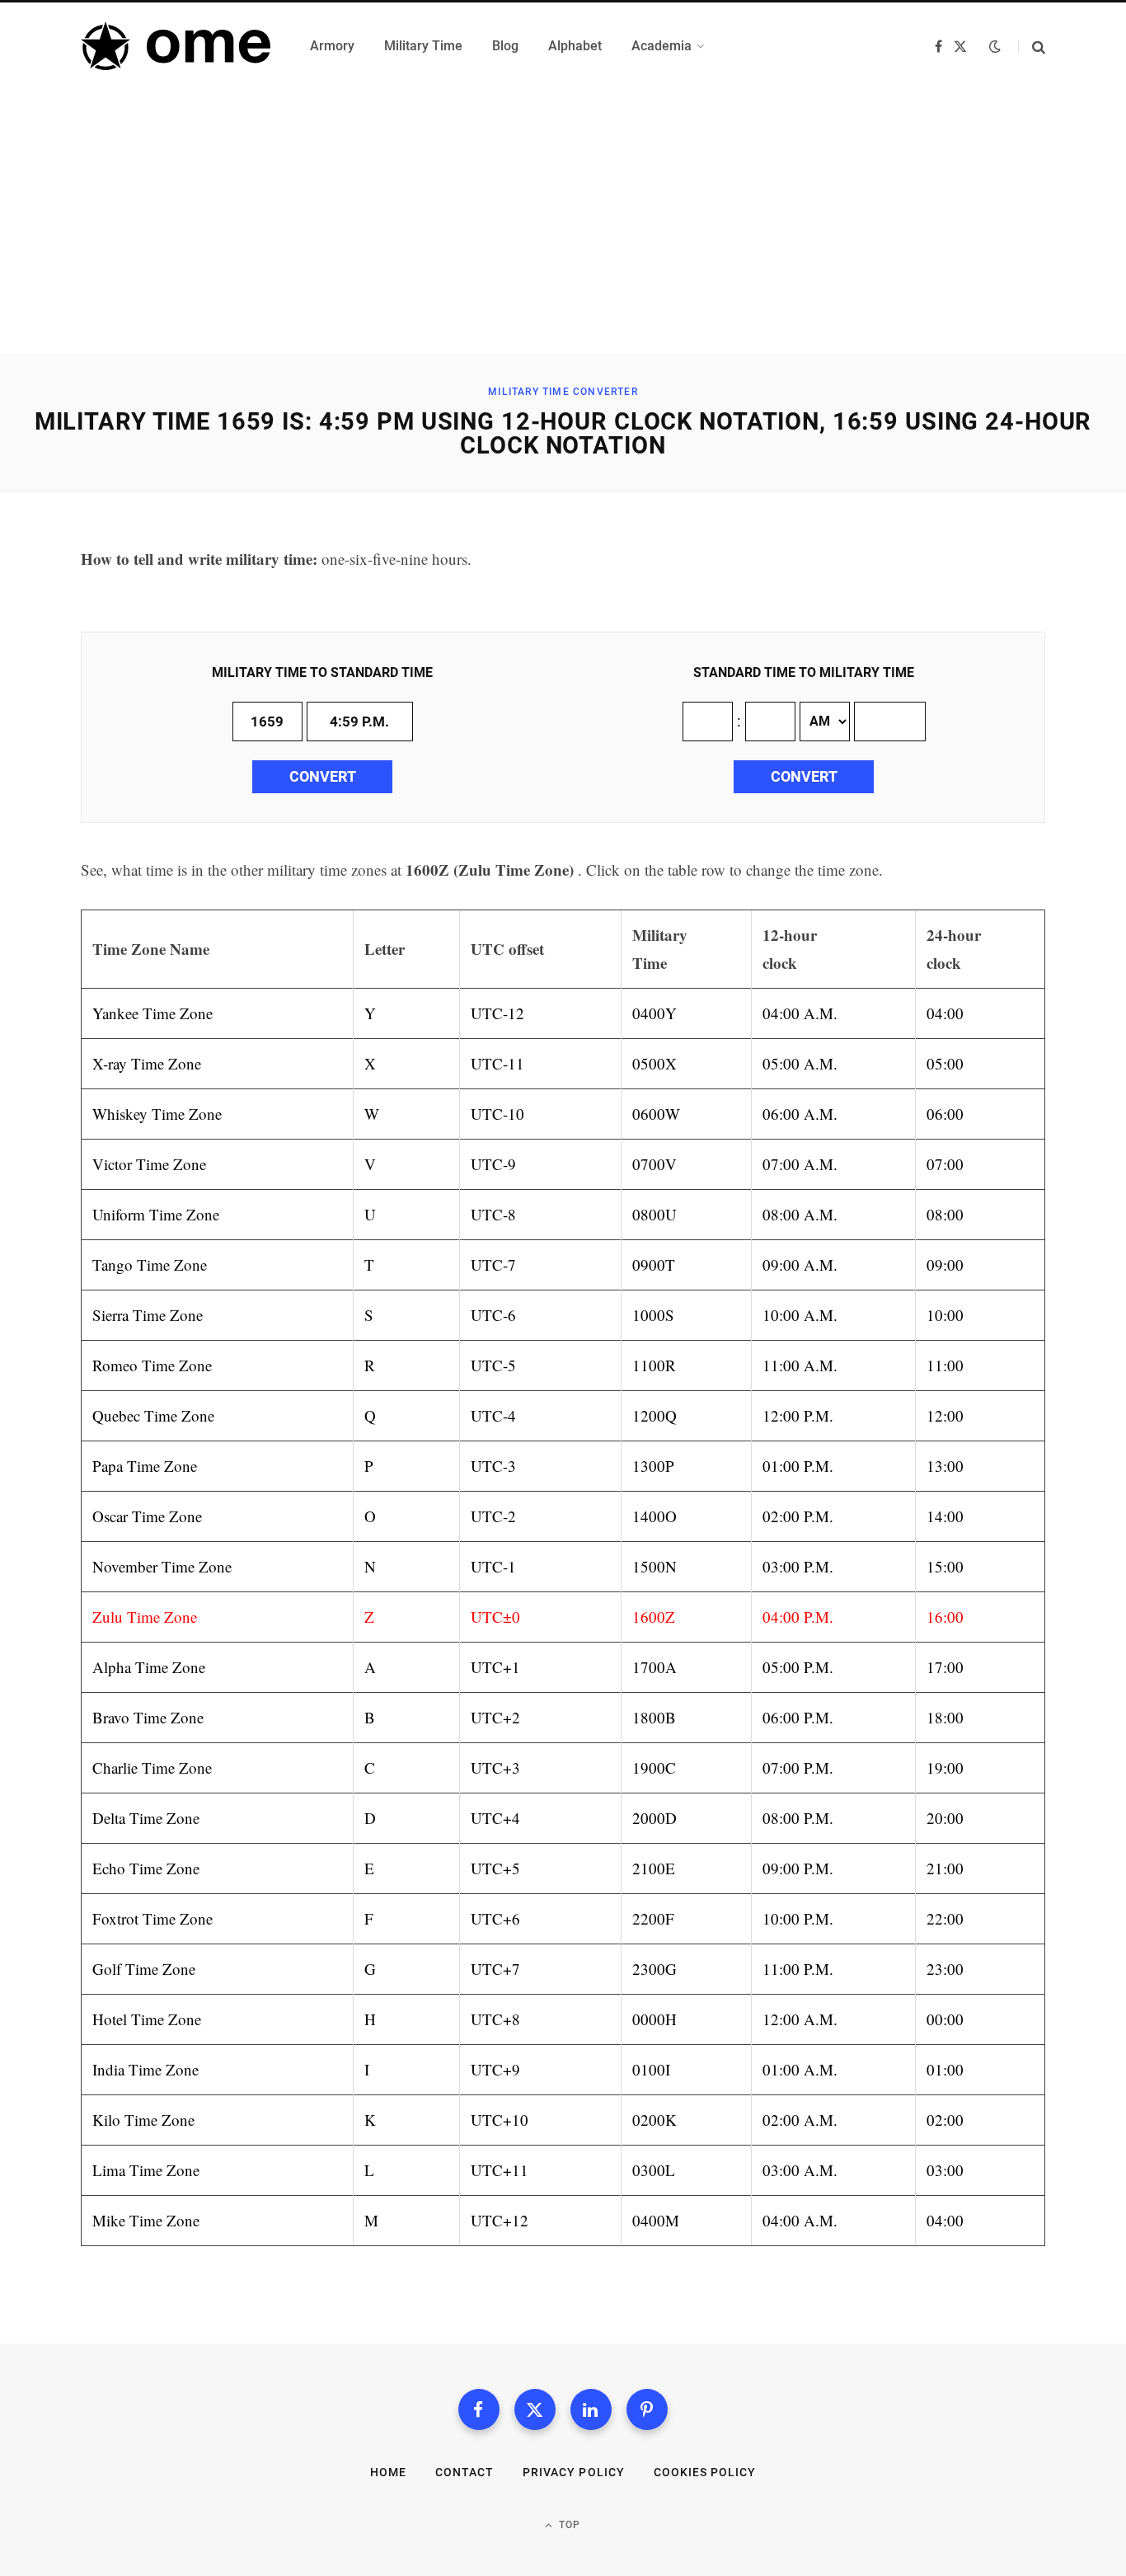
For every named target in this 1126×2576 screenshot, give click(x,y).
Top (568, 2525)
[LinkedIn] (591, 2409)
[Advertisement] (563, 230)
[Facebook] (479, 2409)
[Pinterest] (647, 2409)
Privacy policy (574, 2472)
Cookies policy (705, 2472)
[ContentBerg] (176, 46)
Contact (464, 2472)
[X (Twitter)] (535, 2409)
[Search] (1032, 47)
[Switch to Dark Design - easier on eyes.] (995, 46)
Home (388, 2472)
